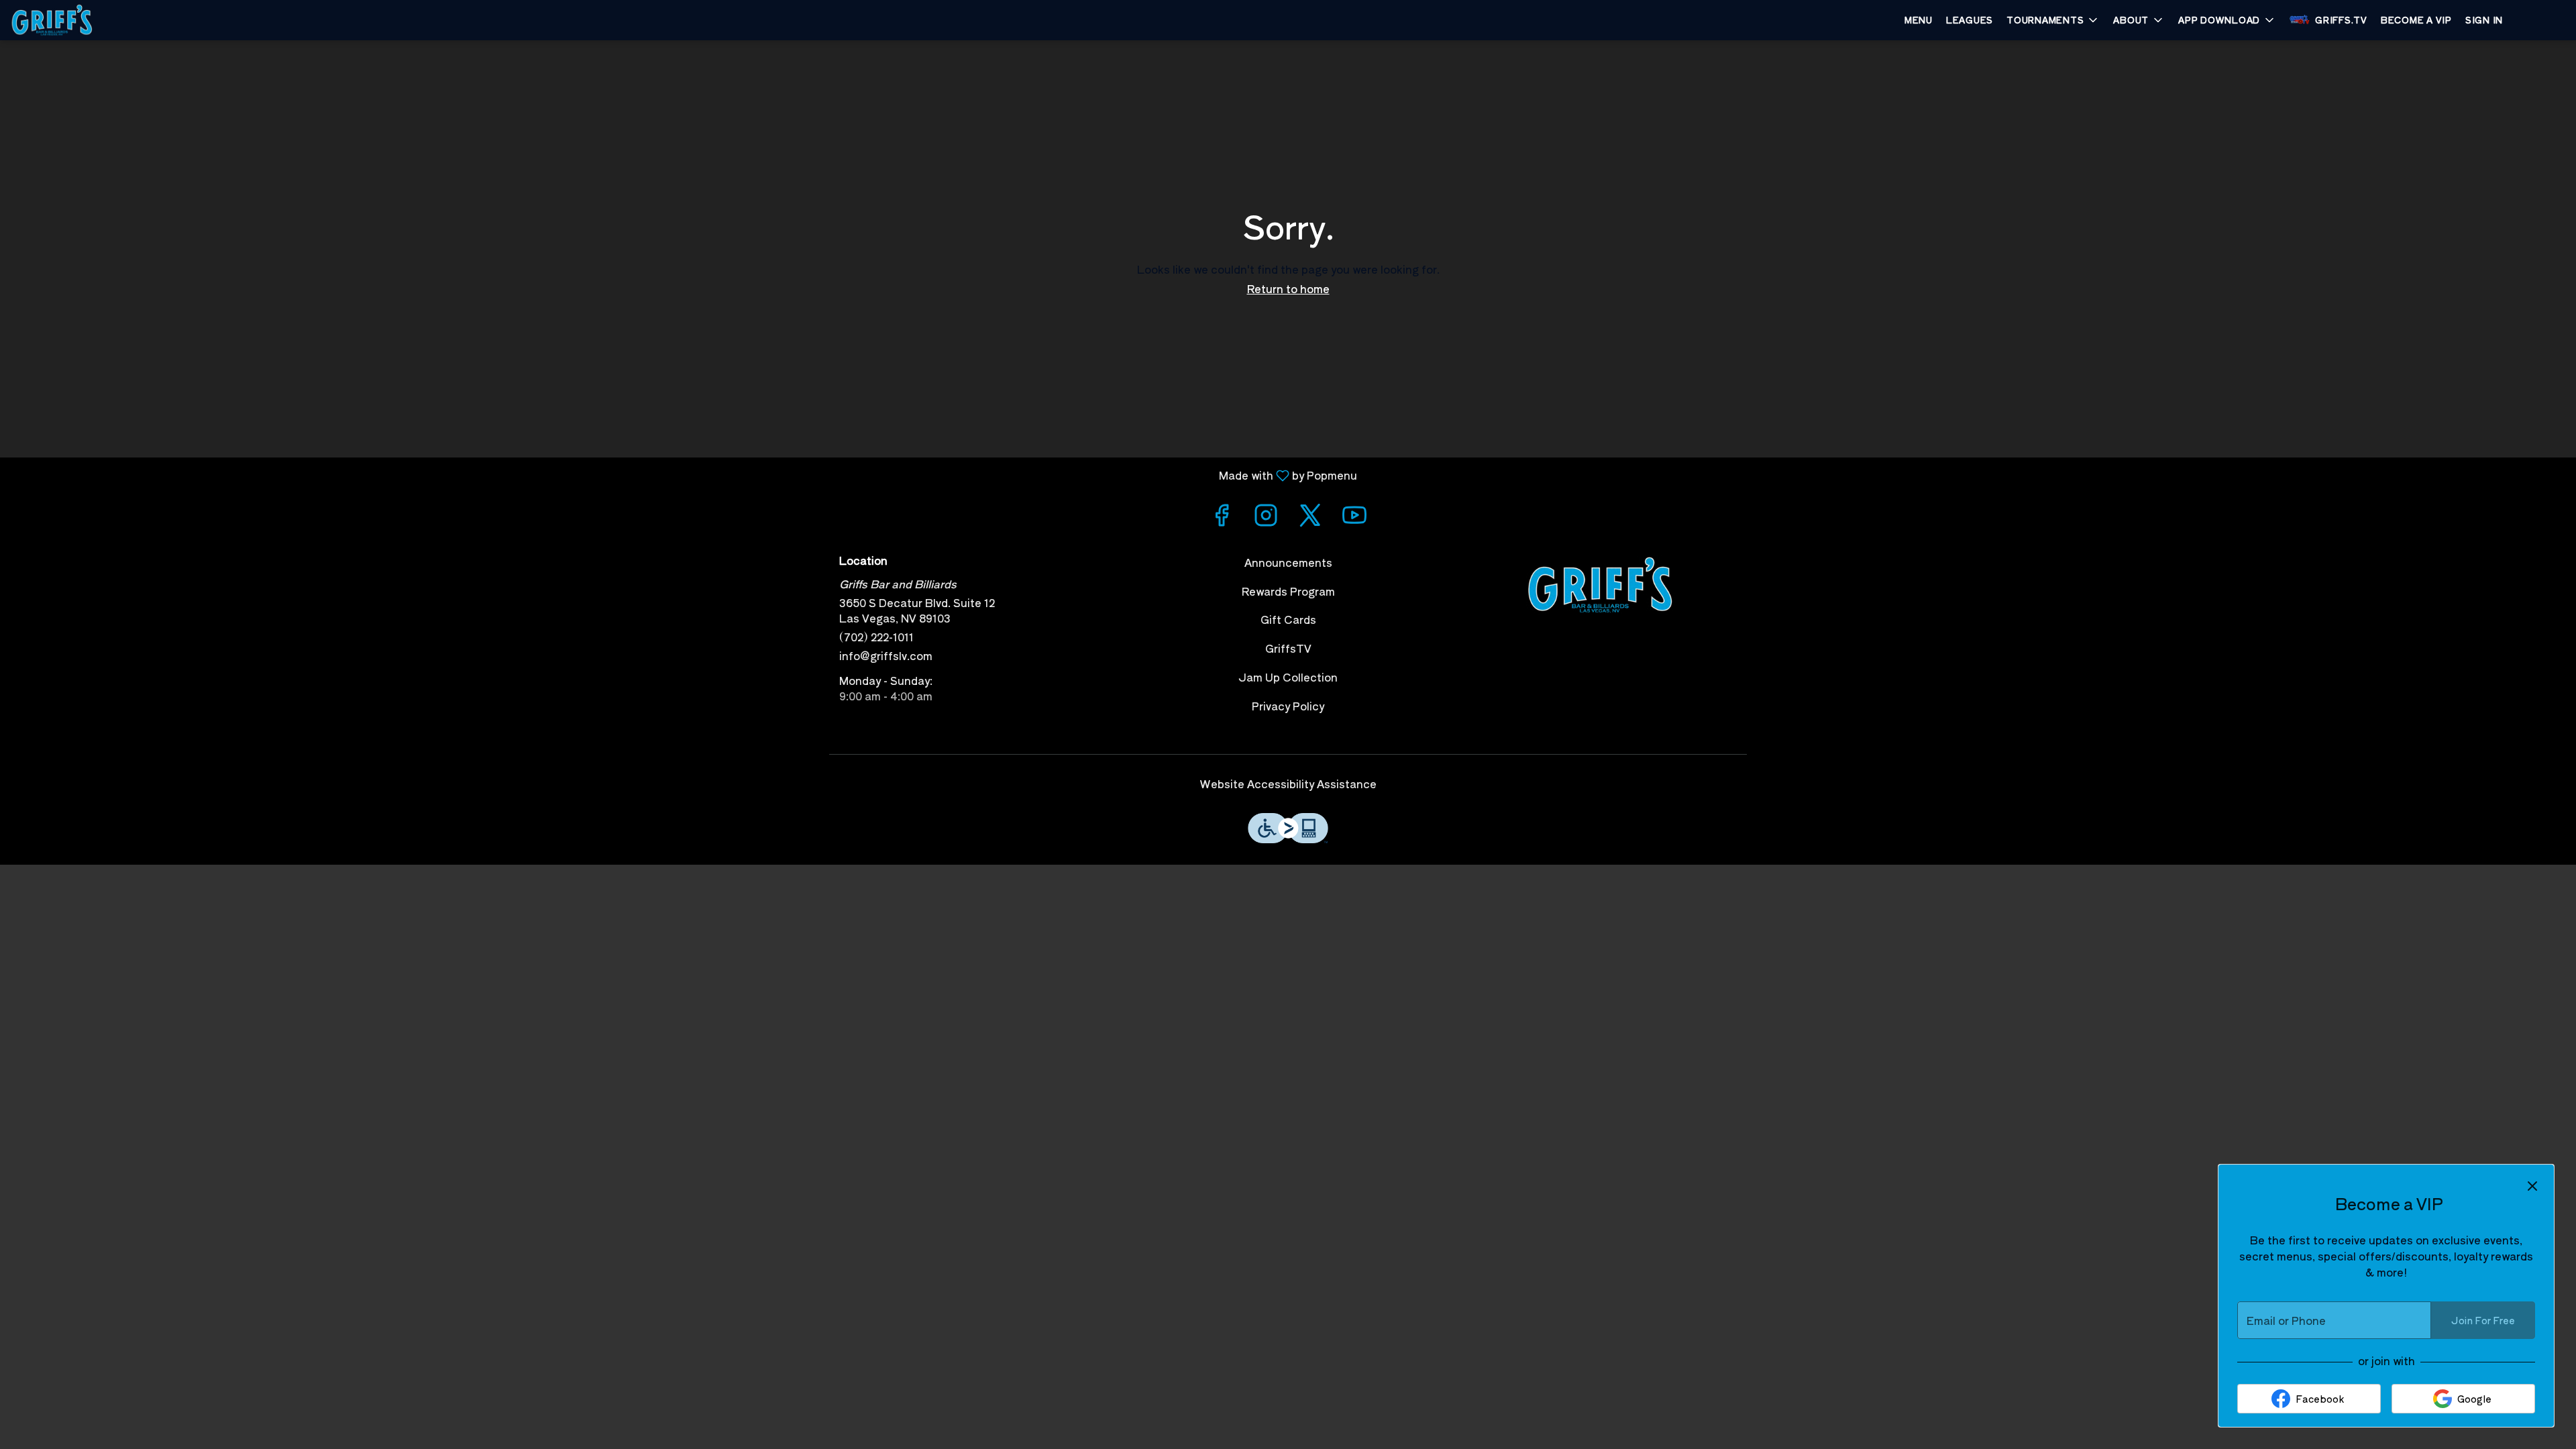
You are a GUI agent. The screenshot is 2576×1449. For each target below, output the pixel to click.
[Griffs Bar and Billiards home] (71, 20)
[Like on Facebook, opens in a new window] (1222, 517)
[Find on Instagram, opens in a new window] (1266, 517)
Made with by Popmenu (684, 475)
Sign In (2484, 20)
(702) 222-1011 (876, 637)
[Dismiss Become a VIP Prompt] (2532, 1186)
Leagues (1970, 20)
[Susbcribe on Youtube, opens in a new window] (1354, 517)
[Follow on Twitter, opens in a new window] (1310, 517)
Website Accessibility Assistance (1288, 784)
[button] (2053, 20)
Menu (1919, 20)
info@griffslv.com (886, 656)
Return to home (1288, 288)
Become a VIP (2416, 20)
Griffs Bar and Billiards (1601, 585)
